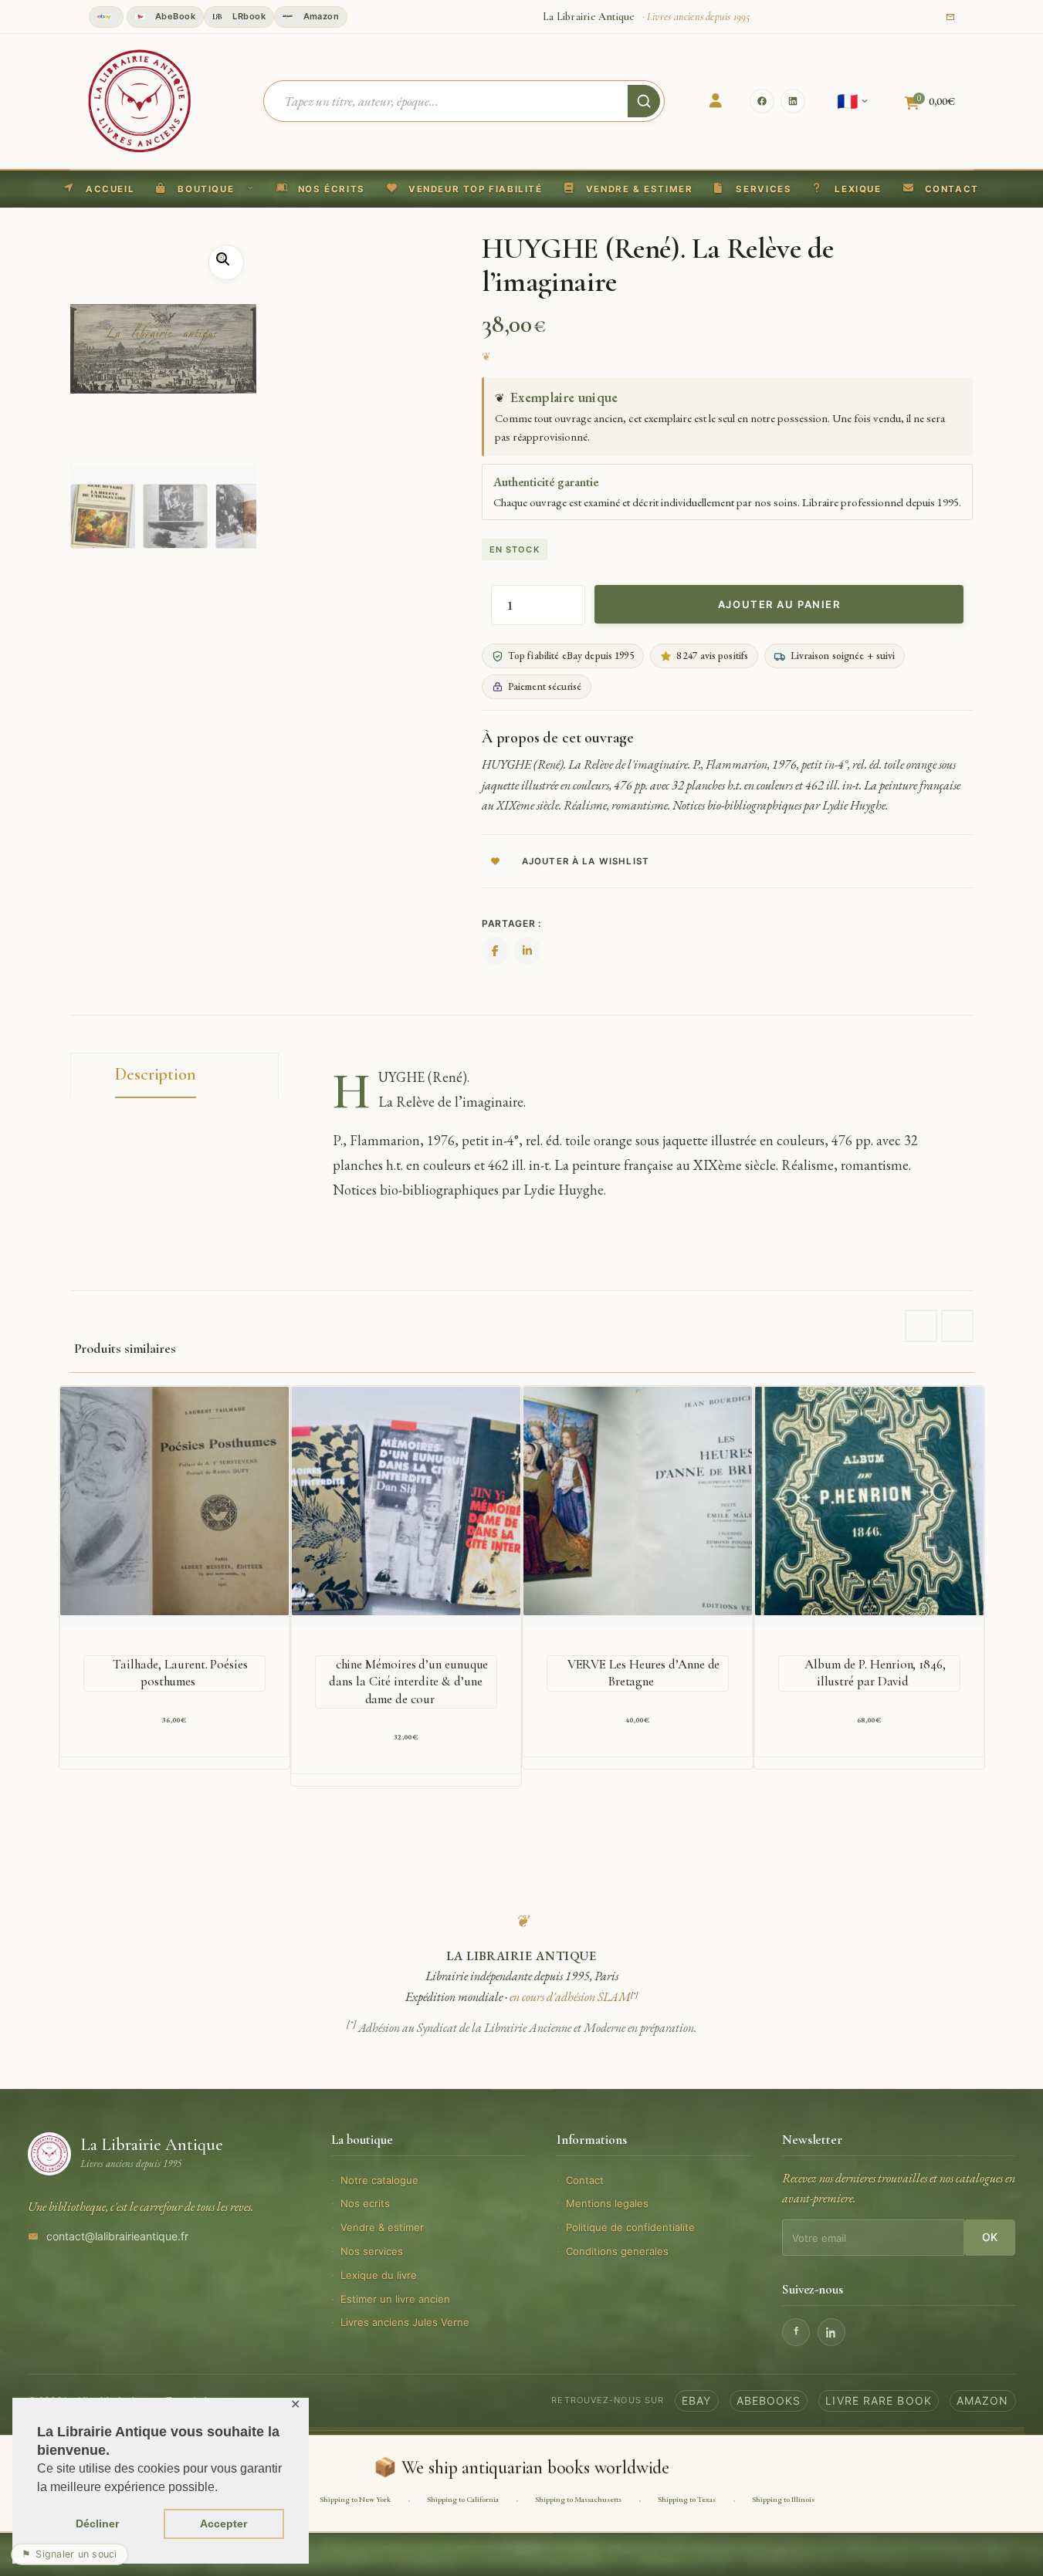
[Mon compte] (716, 101)
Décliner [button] (97, 2524)
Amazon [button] (320, 16)
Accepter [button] (223, 2524)
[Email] (950, 17)
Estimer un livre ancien (395, 2299)
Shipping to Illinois (783, 2499)
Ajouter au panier (779, 604)
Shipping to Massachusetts (578, 2499)
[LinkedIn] (793, 101)
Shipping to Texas (687, 2499)
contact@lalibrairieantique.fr (117, 2236)
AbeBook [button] (174, 16)
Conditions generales (617, 2251)
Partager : (511, 923)
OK (990, 2237)
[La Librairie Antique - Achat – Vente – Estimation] (140, 100)
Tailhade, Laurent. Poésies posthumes (180, 1673)
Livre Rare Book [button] (879, 2400)
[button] (465, 189)
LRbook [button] (248, 16)
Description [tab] (156, 1074)
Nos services (372, 2251)
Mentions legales (607, 2203)
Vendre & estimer (382, 2227)
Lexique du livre (379, 2275)
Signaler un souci (69, 2554)
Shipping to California (463, 2499)
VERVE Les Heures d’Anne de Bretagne (644, 1673)
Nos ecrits (365, 2203)
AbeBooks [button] (769, 2400)
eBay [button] (696, 2400)
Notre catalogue (379, 2180)
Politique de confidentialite (630, 2227)
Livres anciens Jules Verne (405, 2322)
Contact (585, 2180)
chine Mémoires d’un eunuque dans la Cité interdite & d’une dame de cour (408, 1681)
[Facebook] (762, 101)
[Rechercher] (644, 101)
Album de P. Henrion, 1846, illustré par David (875, 1673)
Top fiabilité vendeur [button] (106, 17)
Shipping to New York (355, 2499)
